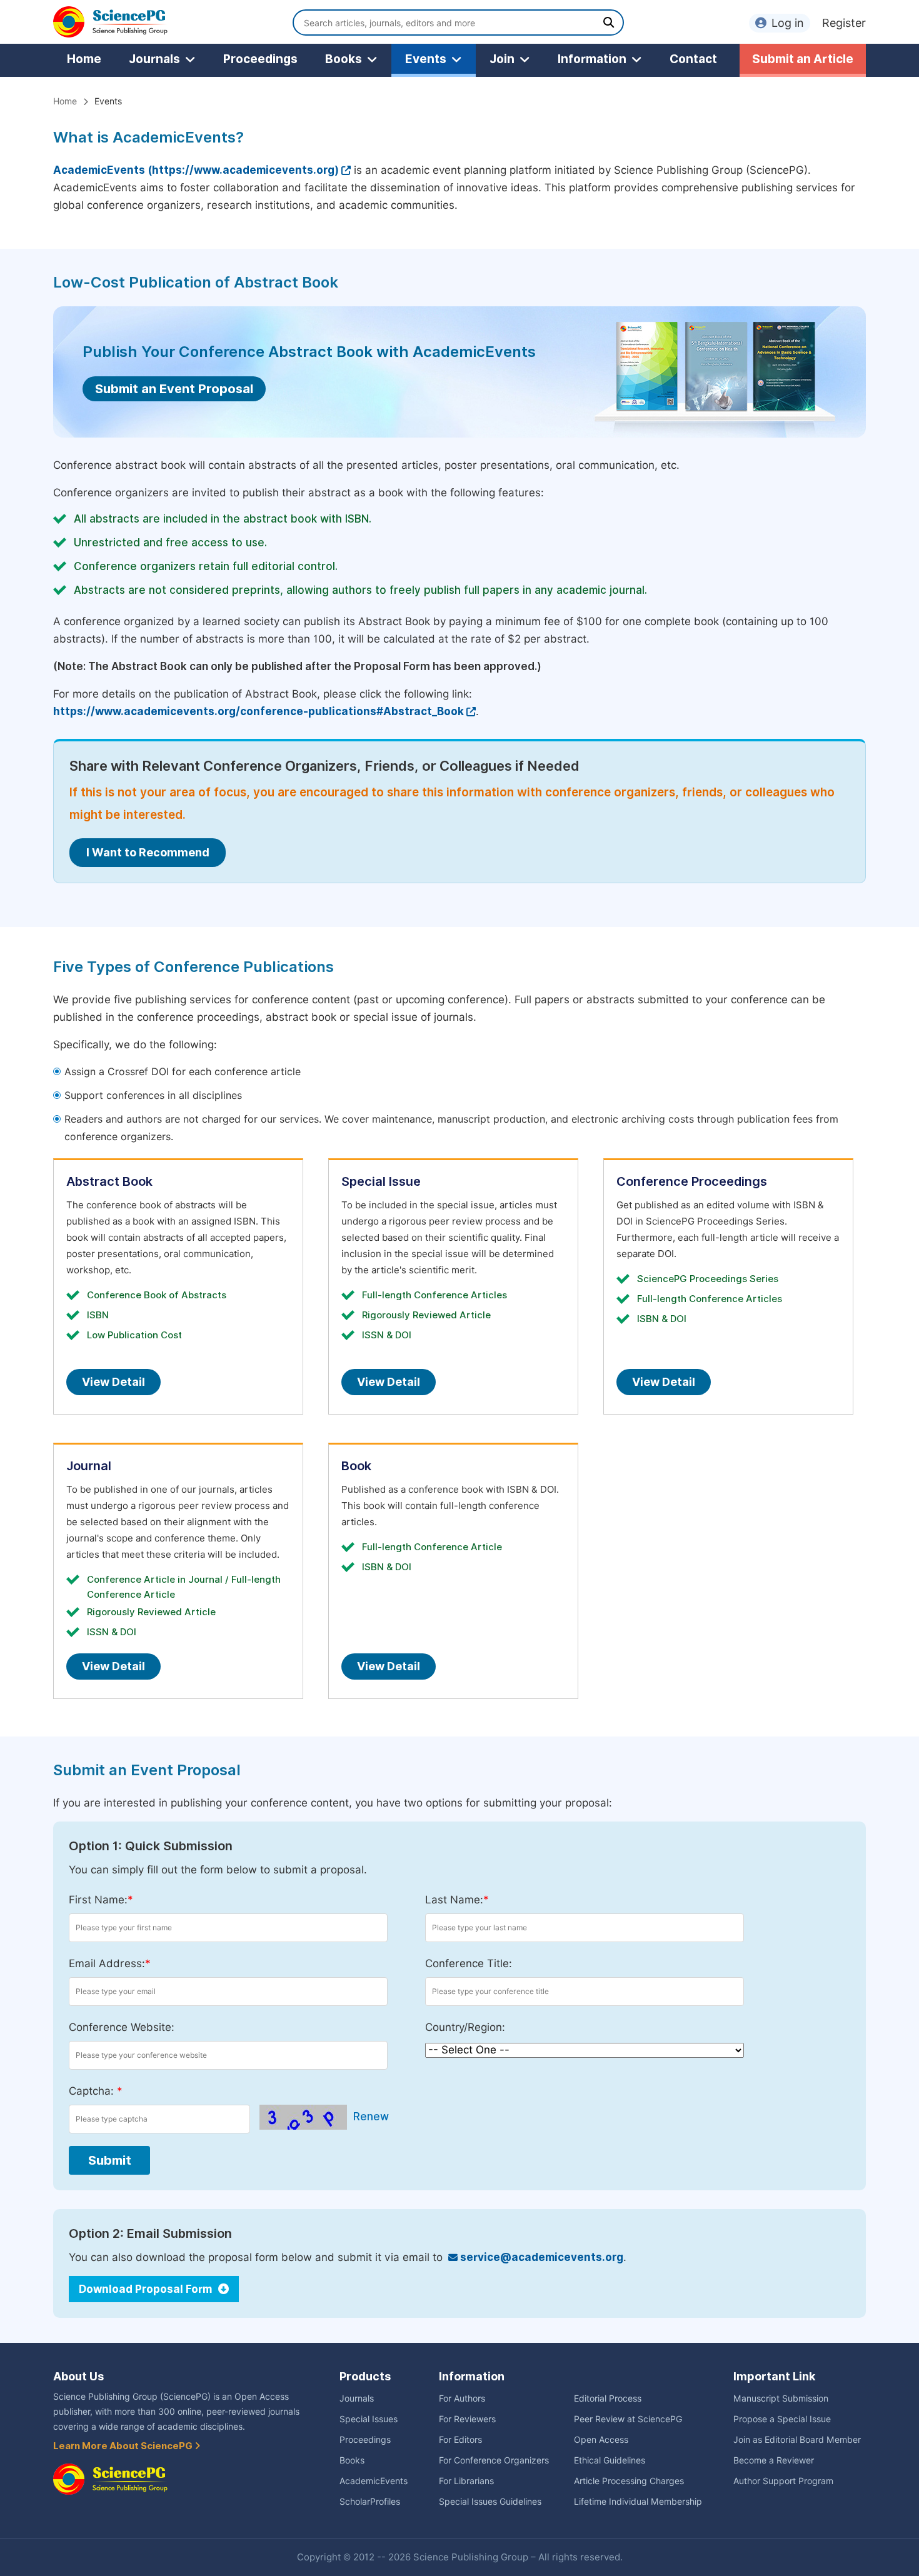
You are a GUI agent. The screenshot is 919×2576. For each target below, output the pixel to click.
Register (844, 23)
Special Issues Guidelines (490, 2502)
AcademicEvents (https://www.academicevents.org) (196, 170)
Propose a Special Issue (782, 2419)
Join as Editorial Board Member (797, 2440)
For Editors (460, 2440)
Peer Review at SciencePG (628, 2419)
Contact (693, 59)
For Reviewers (467, 2419)
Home (84, 59)
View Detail (113, 1382)
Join (502, 59)
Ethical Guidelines (610, 2460)
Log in (788, 23)
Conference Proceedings (692, 1181)
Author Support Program (783, 2481)
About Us (78, 2376)
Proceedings (260, 59)
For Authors (462, 2398)
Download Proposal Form (147, 2289)
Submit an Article (803, 59)
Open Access (601, 2440)
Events (426, 59)
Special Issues (369, 2419)
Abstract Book (109, 1181)
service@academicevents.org (540, 2257)
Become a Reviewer (774, 2460)
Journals (154, 59)
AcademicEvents (374, 2481)
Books (344, 59)
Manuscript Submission (781, 2398)
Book (356, 1466)
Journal (89, 1466)
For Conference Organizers (494, 2460)
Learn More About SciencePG (124, 2446)
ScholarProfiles (370, 2502)
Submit (110, 2160)
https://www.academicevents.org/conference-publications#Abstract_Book (259, 711)
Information (592, 59)
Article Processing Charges (629, 2481)
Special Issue (381, 1181)
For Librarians (466, 2481)
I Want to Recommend (148, 852)
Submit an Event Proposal (174, 389)
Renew (371, 2117)
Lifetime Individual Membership (638, 2502)
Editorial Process (608, 2398)
